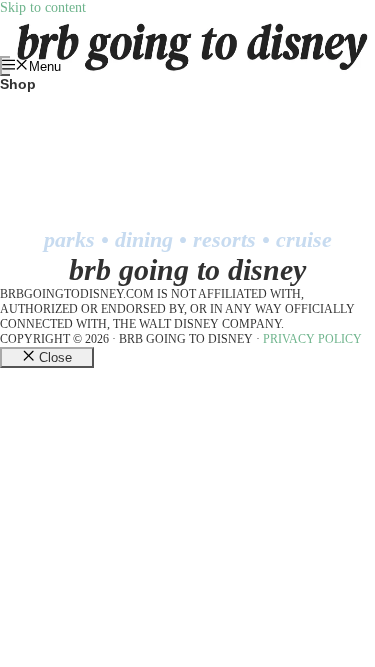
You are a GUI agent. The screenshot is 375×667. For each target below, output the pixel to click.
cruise (304, 239)
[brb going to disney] (192, 23)
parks (69, 239)
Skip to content (43, 7)
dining (144, 239)
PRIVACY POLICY (312, 339)
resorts (224, 239)
